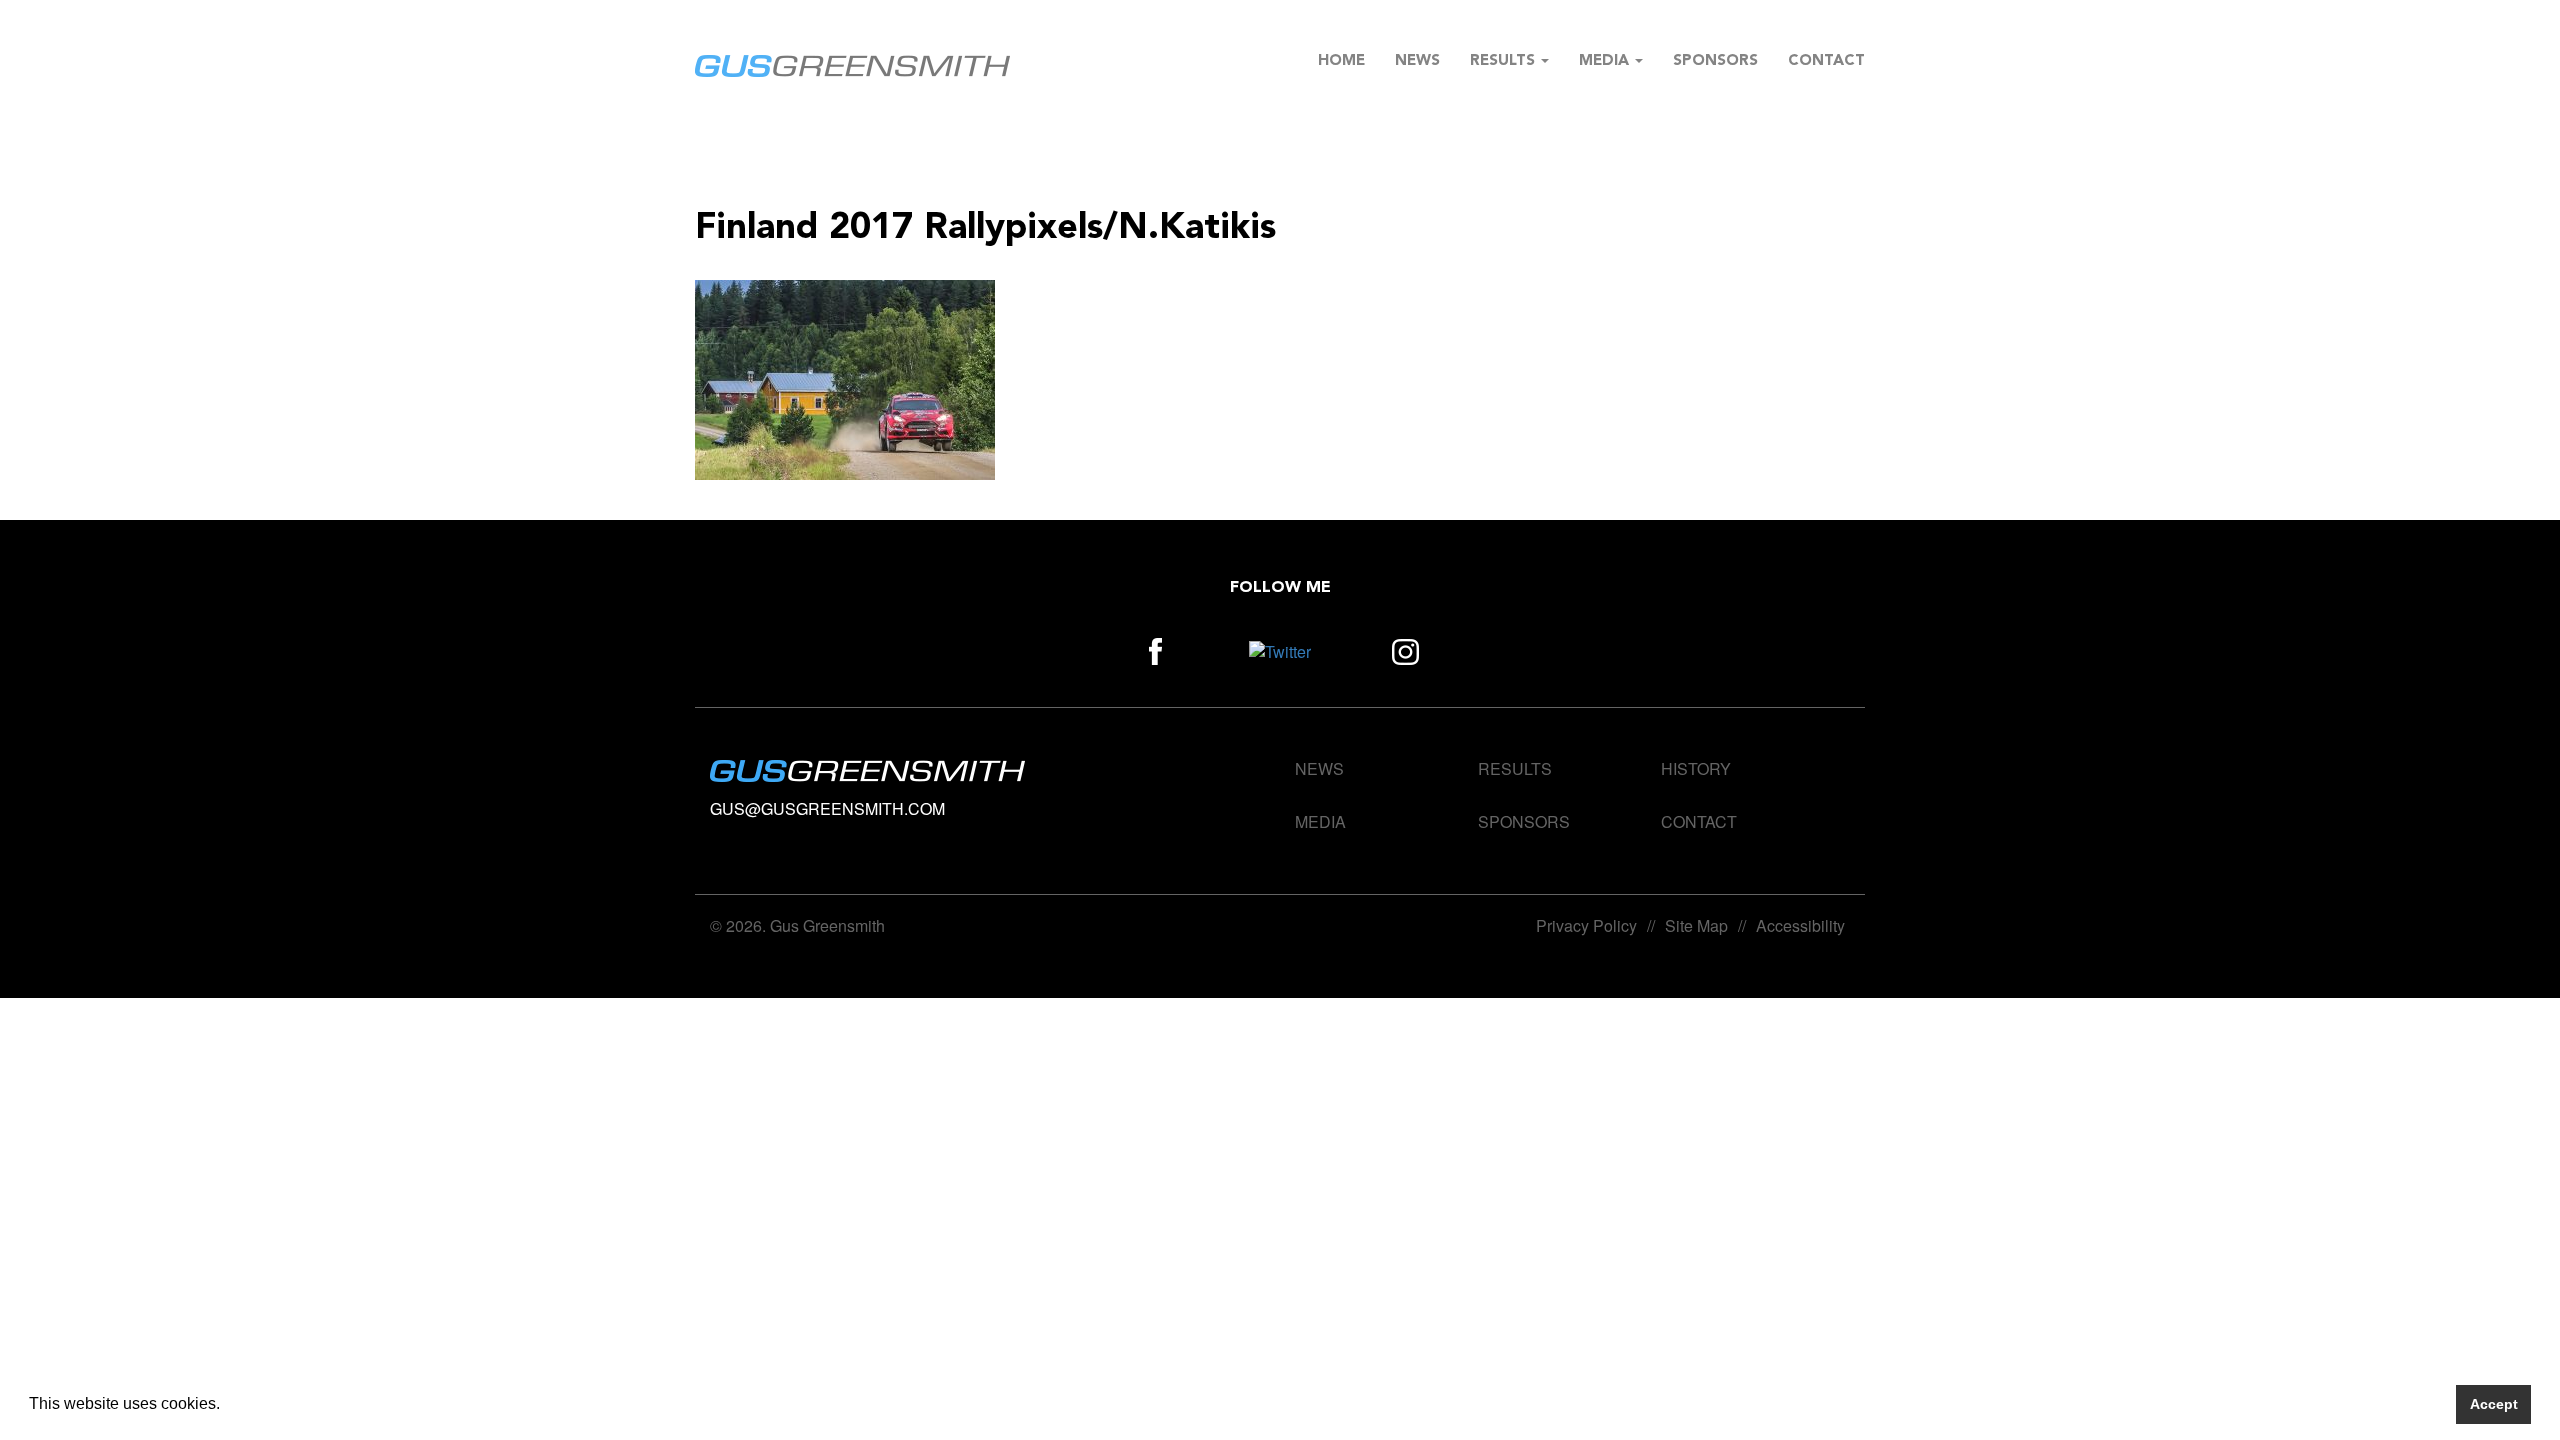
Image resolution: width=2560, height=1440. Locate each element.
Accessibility (1800, 925)
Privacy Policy (1586, 925)
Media (1606, 61)
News (1417, 61)
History (1696, 768)
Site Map (1696, 925)
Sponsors (1715, 61)
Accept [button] (2494, 1404)
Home (1341, 61)
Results (1504, 61)
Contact (1826, 61)
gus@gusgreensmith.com (827, 808)
